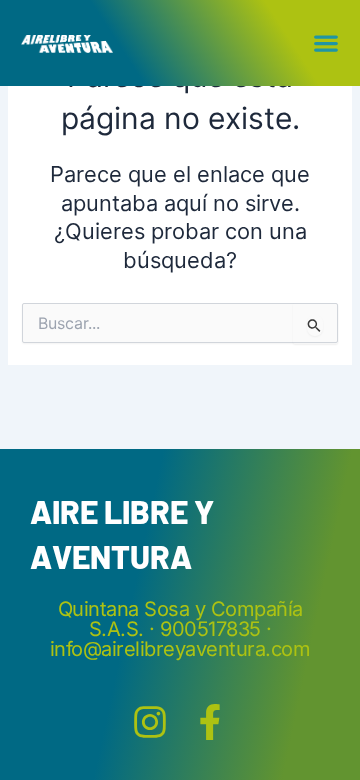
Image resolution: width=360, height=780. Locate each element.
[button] (326, 42)
